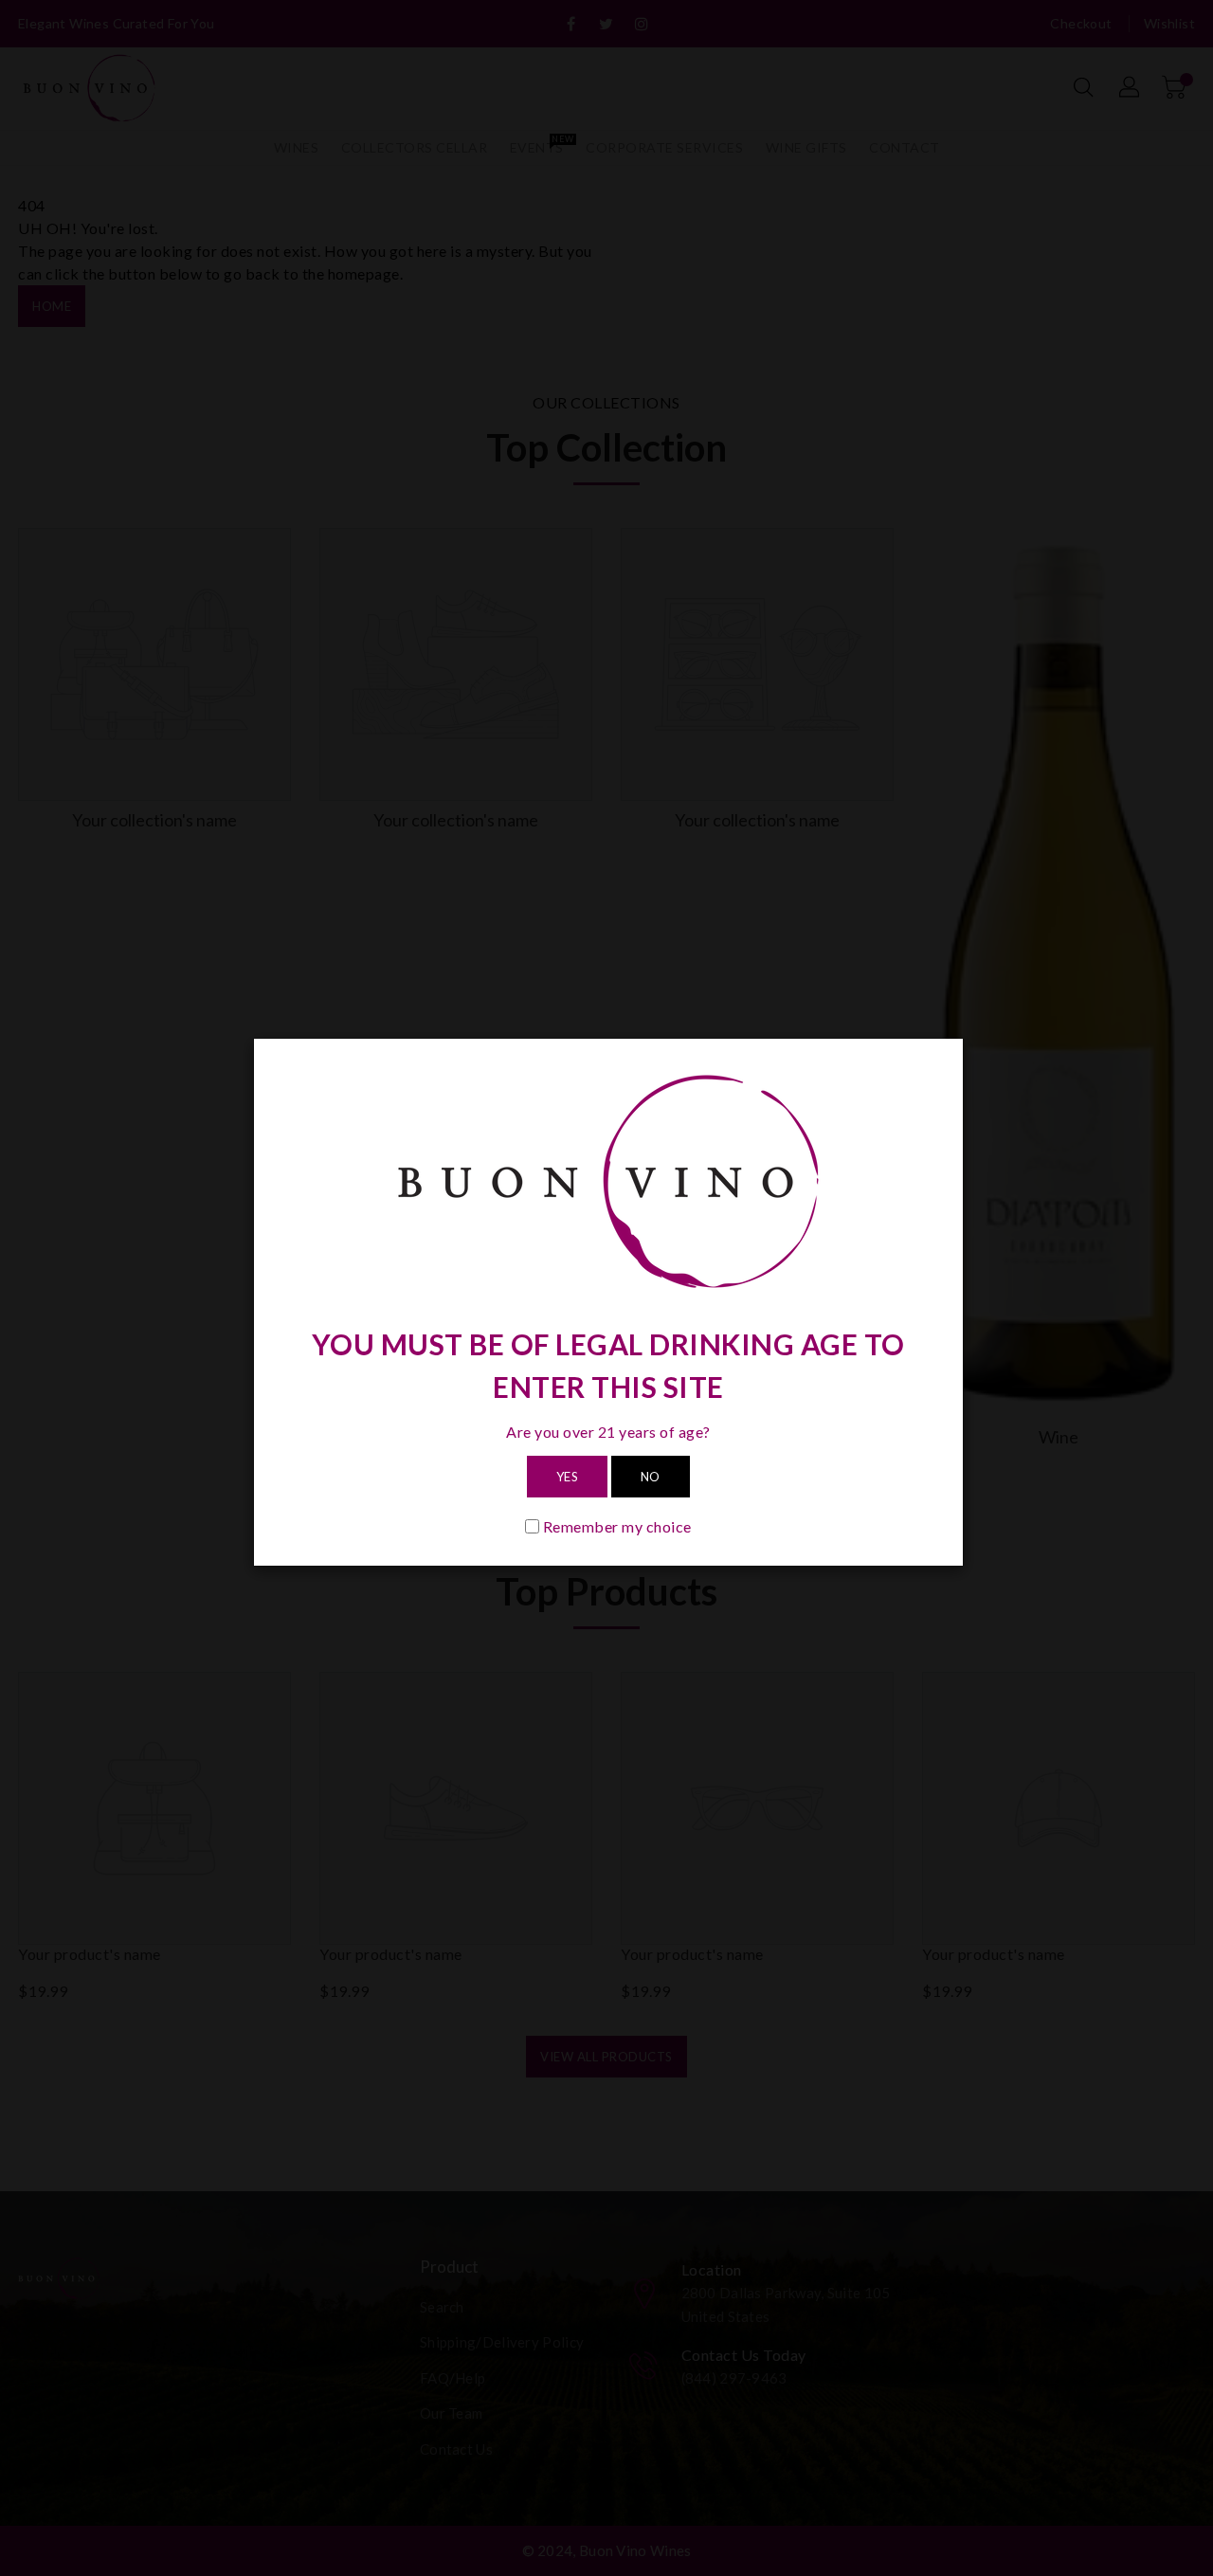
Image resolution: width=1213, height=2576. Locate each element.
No (651, 1477)
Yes (568, 1477)
